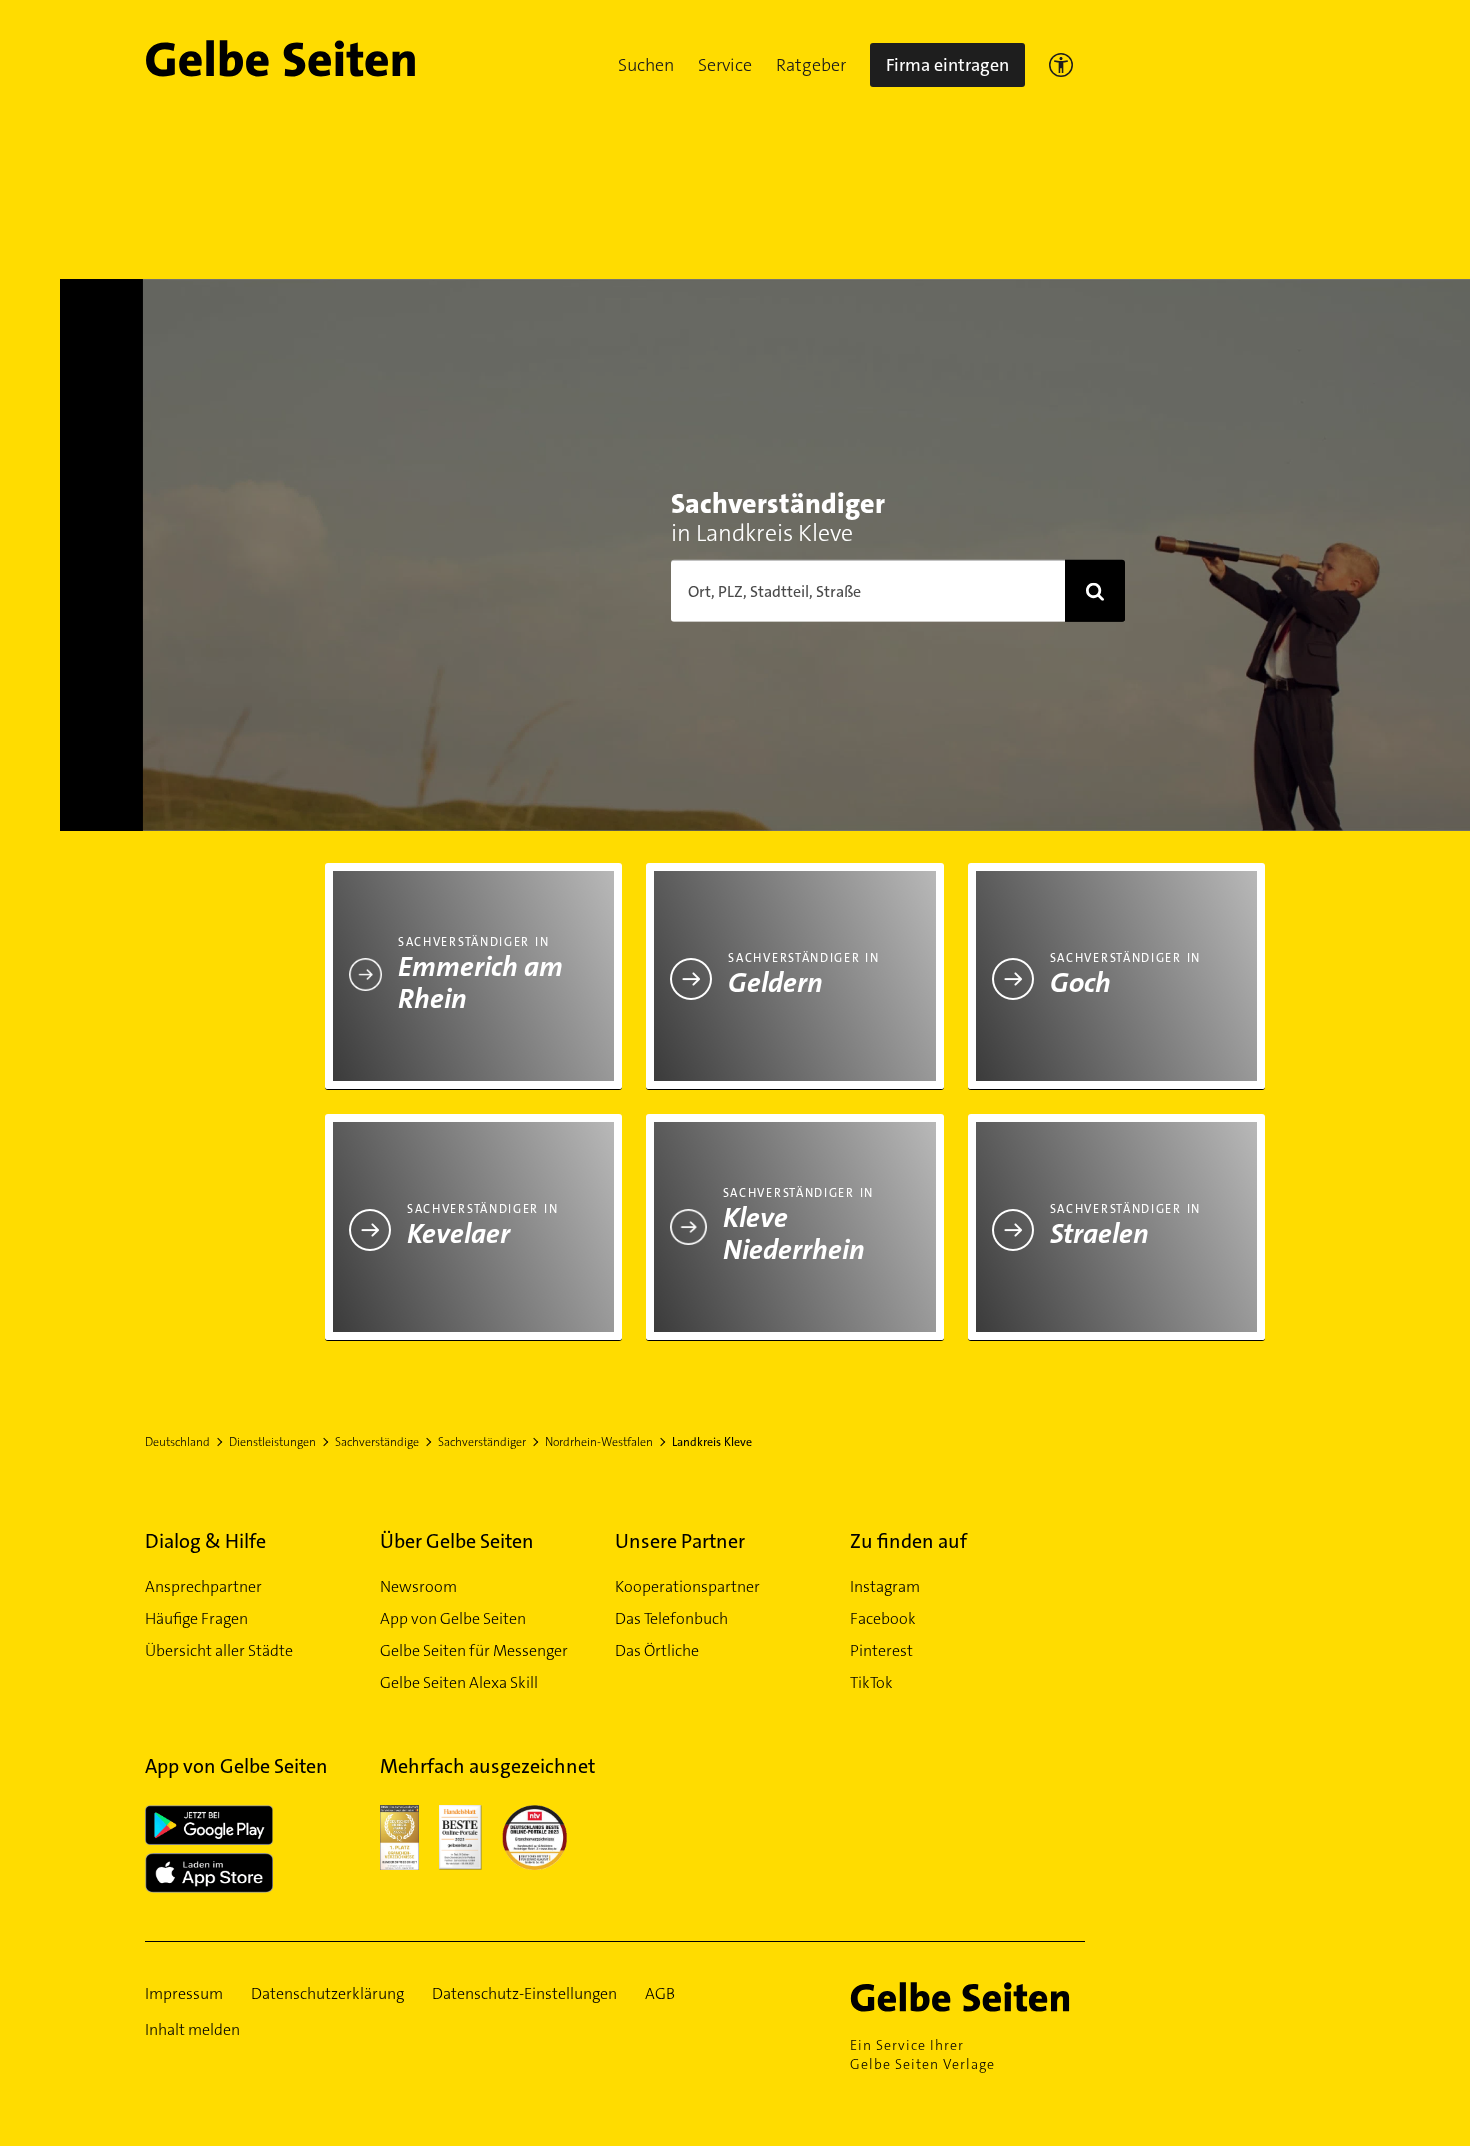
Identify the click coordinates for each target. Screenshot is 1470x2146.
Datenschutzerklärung (327, 1993)
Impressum (184, 1993)
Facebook (883, 1618)
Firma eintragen (947, 65)
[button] (646, 65)
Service (725, 65)
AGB (660, 1993)
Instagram (885, 1586)
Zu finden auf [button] (908, 1541)
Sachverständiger (482, 1442)
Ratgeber (811, 65)
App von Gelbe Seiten (453, 1618)
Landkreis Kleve (712, 1442)
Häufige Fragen (196, 1618)
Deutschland (177, 1442)
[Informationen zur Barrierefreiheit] (1061, 65)
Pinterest (881, 1650)
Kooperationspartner (687, 1586)
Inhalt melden (192, 2029)
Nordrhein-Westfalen (599, 1442)
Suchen (646, 65)
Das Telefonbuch (671, 1618)
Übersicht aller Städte (219, 1650)
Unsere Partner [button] (680, 1541)
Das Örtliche (657, 1650)
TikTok (871, 1682)
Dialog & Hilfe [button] (205, 1541)
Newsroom (418, 1586)
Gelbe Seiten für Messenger (474, 1650)
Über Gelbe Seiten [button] (457, 1541)
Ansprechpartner (203, 1586)
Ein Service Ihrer (922, 2054)
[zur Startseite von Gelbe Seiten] (967, 1997)
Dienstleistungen (272, 1442)
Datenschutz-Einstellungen (524, 1993)
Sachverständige (377, 1442)
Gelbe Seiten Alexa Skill (459, 1682)
